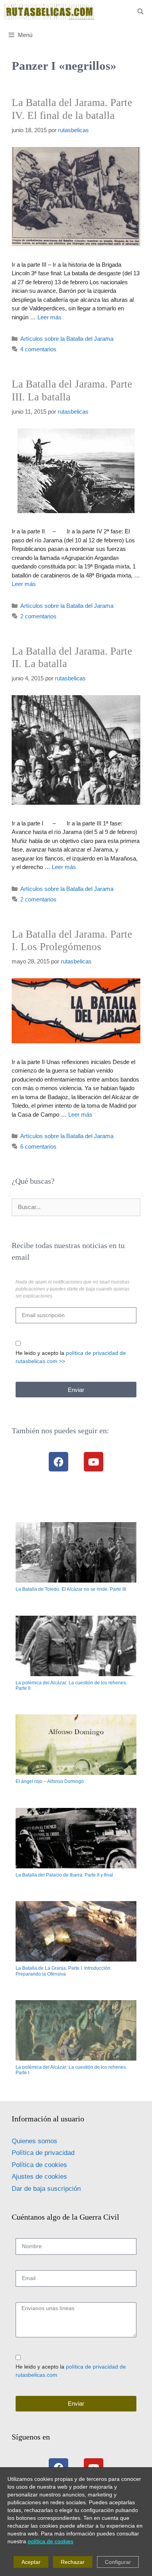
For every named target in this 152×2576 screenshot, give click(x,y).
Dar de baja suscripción (46, 2189)
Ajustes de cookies (39, 2177)
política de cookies (50, 2541)
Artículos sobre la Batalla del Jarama (67, 339)
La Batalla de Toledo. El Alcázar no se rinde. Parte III (71, 1589)
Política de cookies (39, 2165)
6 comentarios (38, 1146)
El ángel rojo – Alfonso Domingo (50, 1781)
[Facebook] (58, 1462)
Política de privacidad (43, 2153)
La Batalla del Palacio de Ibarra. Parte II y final (64, 1875)
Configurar (118, 2562)
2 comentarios (38, 616)
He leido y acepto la (71, 1357)
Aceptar (31, 2562)
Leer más (49, 317)
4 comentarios (38, 349)
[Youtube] (94, 1462)
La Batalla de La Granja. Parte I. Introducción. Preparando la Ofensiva (64, 1971)
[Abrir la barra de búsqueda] (141, 12)
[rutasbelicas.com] (49, 12)
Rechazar (73, 2562)
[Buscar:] (76, 1207)
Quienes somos (34, 2141)
